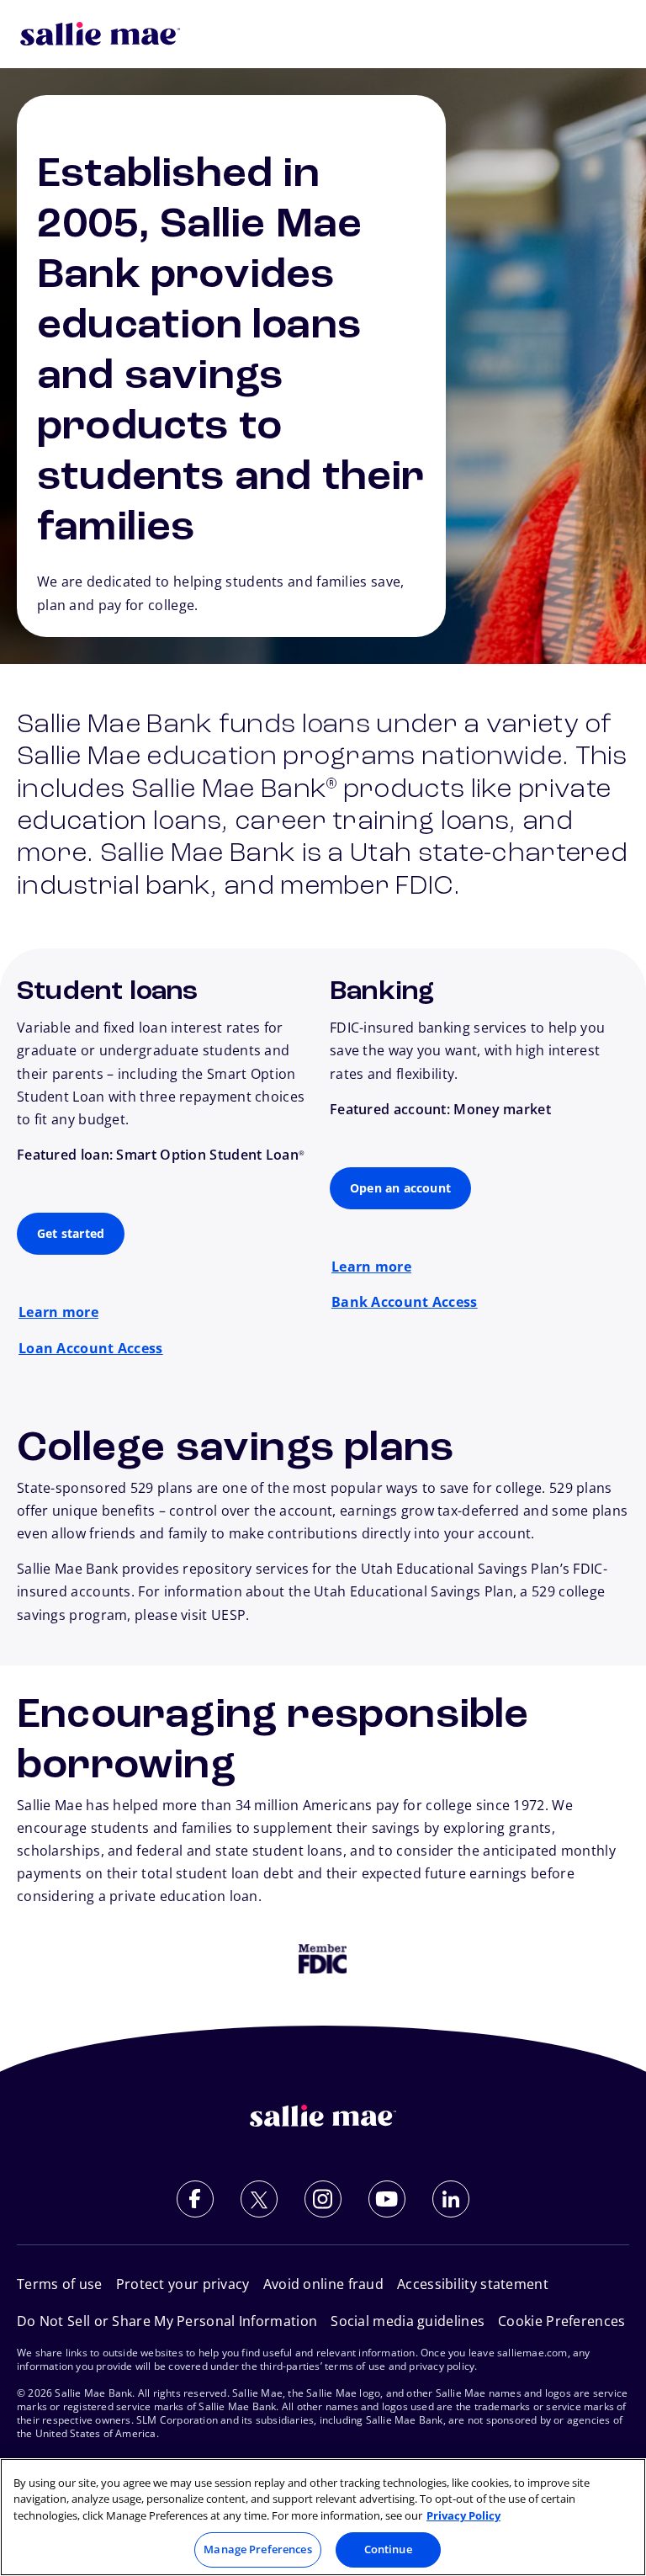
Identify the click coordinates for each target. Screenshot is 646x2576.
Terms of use (60, 2284)
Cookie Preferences (561, 2321)
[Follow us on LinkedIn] (451, 2199)
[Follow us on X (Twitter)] (259, 2199)
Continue (388, 2549)
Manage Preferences (257, 2549)
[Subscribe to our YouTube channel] (387, 2199)
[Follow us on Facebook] (195, 2199)
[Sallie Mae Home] (100, 34)
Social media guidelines (408, 2321)
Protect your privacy (183, 2284)
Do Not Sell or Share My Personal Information (167, 2321)
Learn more (58, 1312)
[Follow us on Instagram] (323, 2199)
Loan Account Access (91, 1348)
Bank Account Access (405, 1302)
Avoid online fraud (323, 2284)
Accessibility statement (473, 2284)
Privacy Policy (463, 2515)
